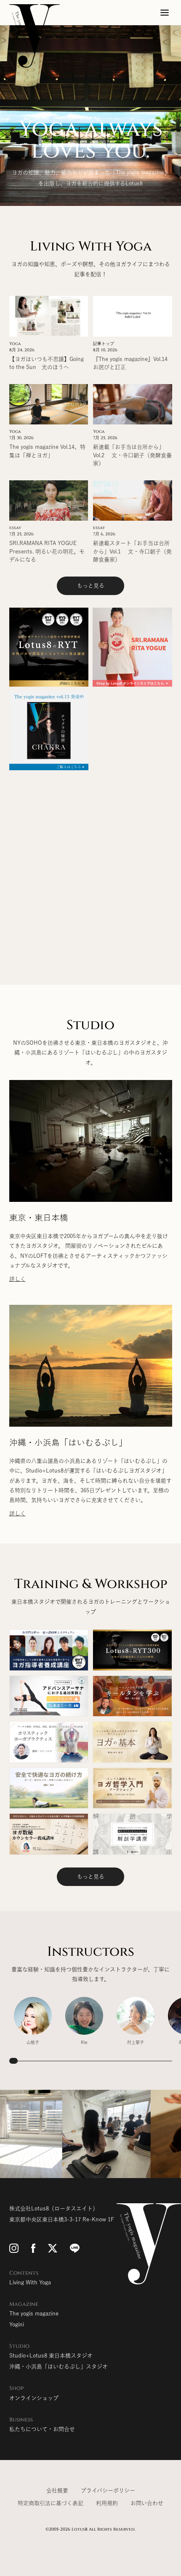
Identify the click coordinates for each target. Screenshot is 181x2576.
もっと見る (91, 586)
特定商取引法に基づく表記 (51, 2503)
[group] (33, 2021)
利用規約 (107, 2503)
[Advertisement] (90, 865)
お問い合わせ (147, 2503)
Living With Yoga (30, 2282)
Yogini (17, 2324)
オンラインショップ (34, 2398)
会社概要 (57, 2490)
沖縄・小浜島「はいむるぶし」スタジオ (59, 2367)
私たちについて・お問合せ (42, 2429)
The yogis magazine (34, 2314)
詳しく (17, 1279)
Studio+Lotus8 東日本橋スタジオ (51, 2356)
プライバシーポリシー (108, 2490)
